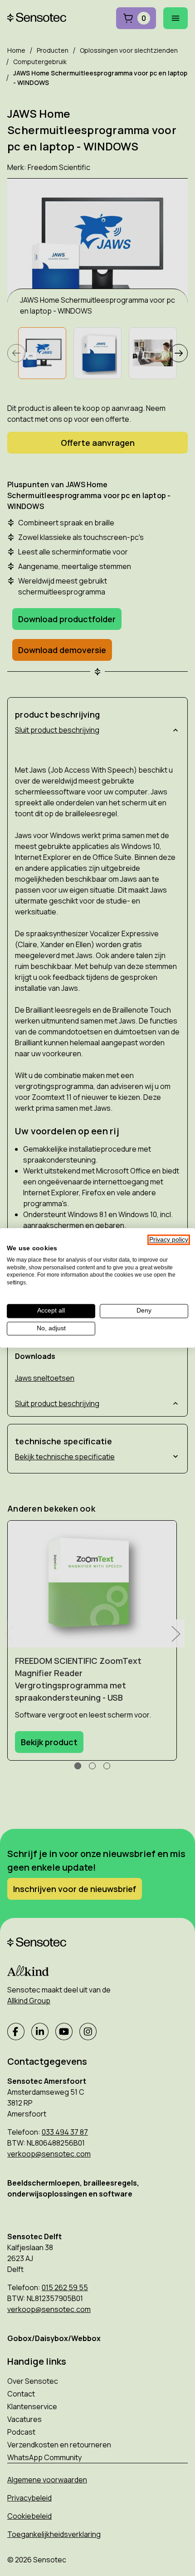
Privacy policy (169, 1240)
